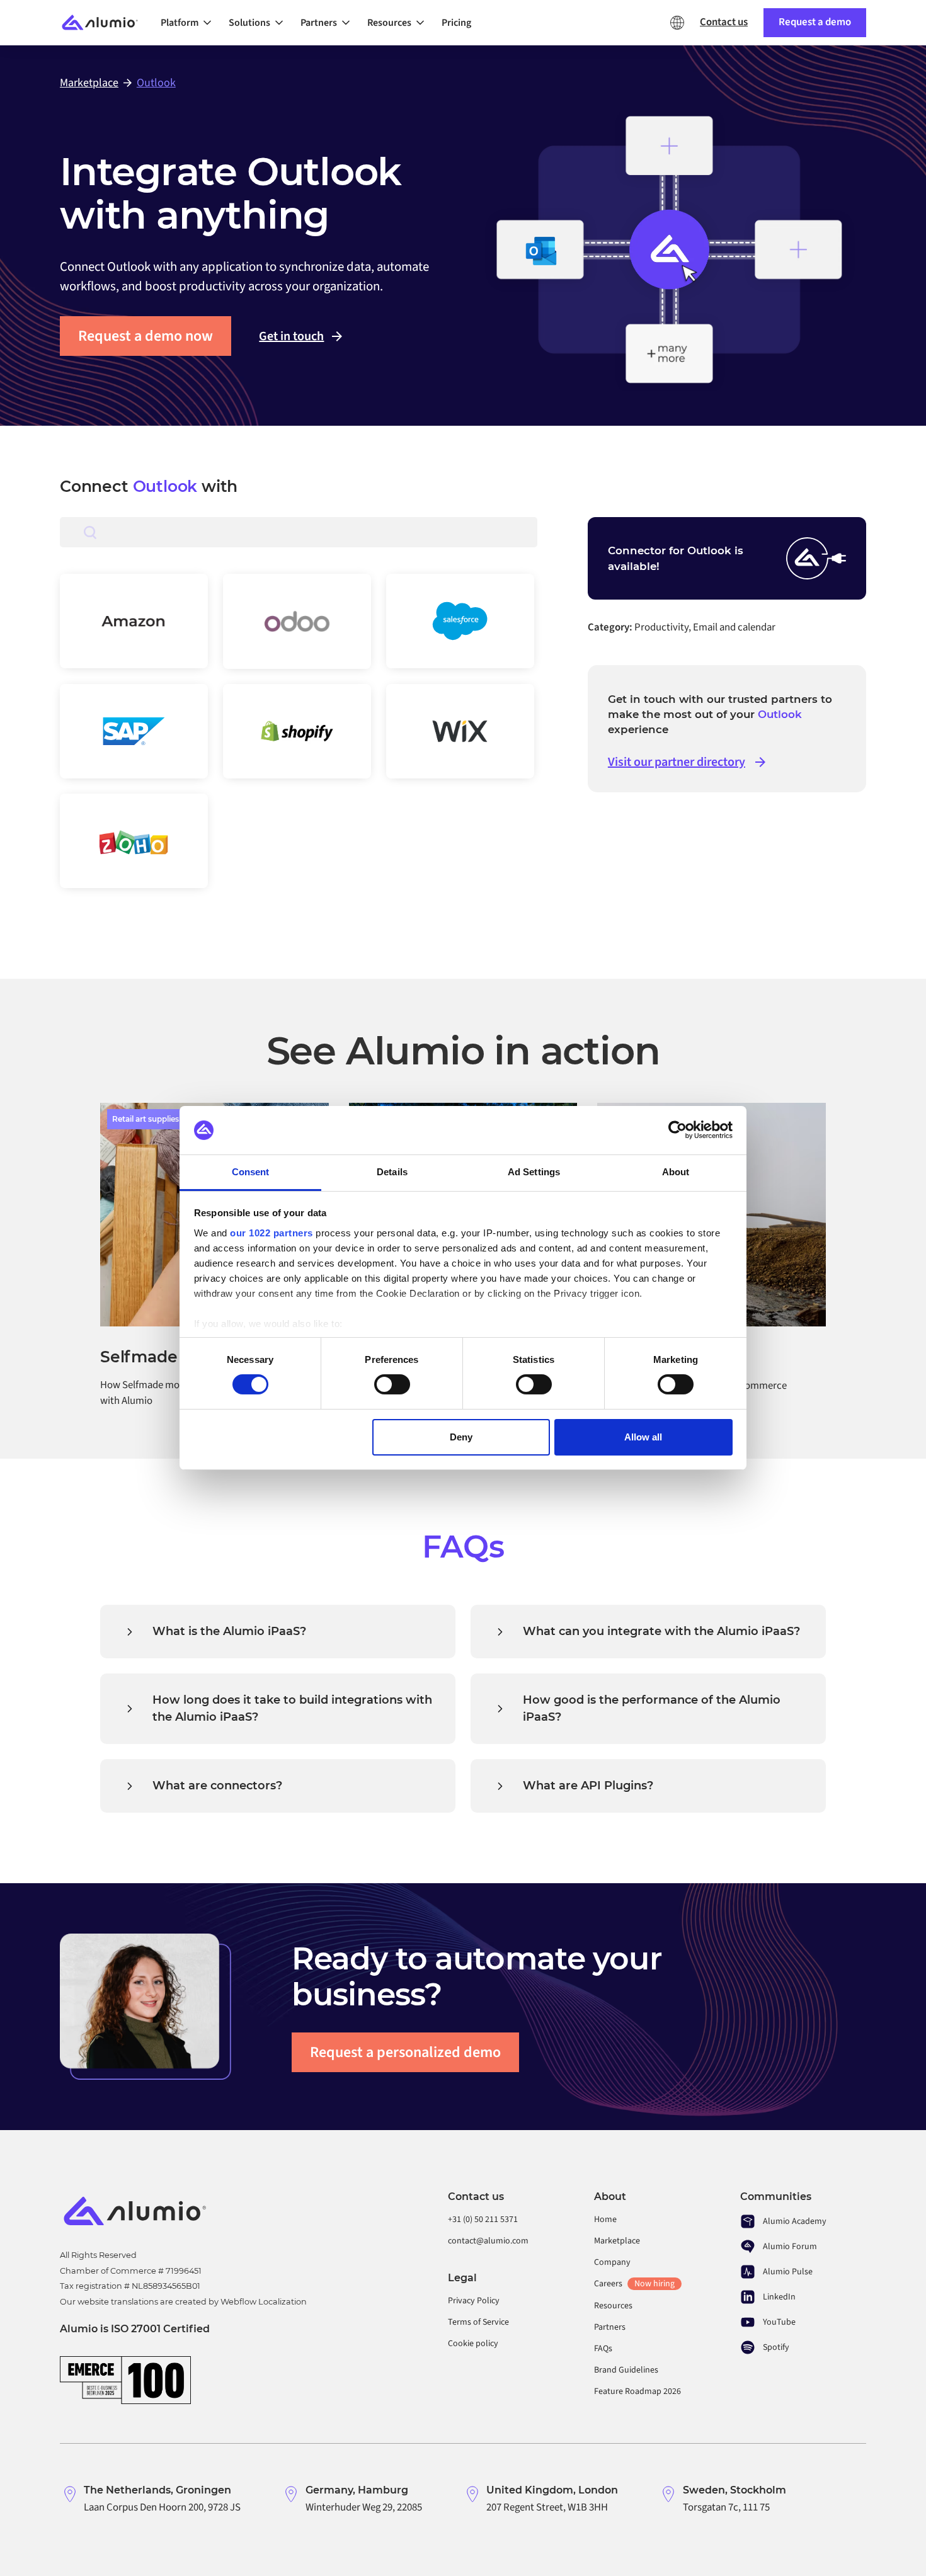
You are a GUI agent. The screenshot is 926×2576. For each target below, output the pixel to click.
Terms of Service (478, 2322)
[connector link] (134, 621)
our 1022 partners (272, 1233)
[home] (105, 23)
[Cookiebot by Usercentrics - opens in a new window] (677, 1130)
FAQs (603, 2349)
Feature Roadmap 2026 (637, 2391)
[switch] (392, 1384)
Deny (461, 1437)
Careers (634, 2284)
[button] (190, 23)
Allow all (643, 1437)
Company (612, 2262)
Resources (613, 2306)
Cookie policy (473, 2344)
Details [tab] (392, 1172)
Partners (610, 2327)
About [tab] (676, 1172)
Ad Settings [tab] (534, 1172)
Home (605, 2220)
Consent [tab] (251, 1172)
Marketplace (617, 2241)
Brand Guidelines (626, 2370)
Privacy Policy (474, 2301)
